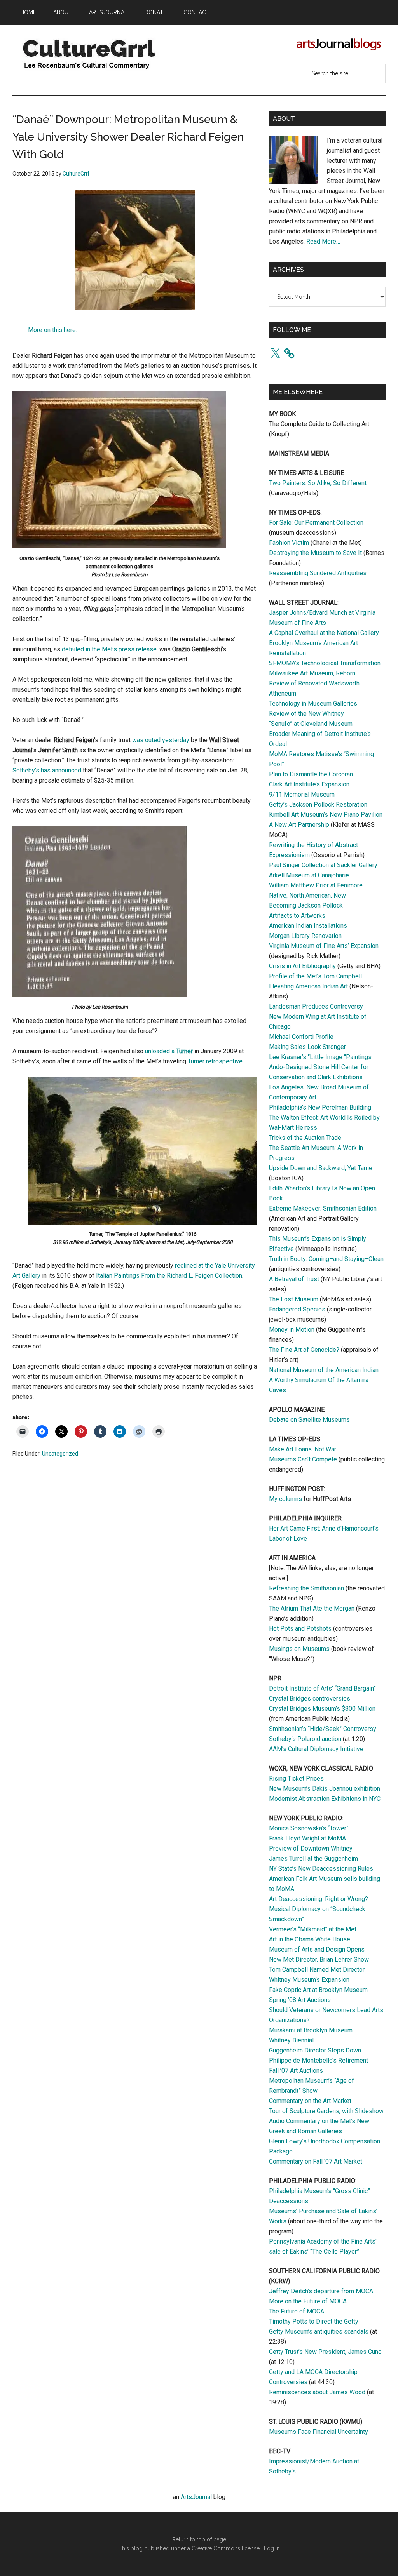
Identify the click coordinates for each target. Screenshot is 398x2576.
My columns (285, 1499)
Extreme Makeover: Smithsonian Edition (323, 1208)
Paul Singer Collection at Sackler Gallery (323, 865)
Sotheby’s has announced (47, 770)
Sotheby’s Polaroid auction (305, 1739)
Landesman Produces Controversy (316, 1006)
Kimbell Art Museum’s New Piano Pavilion (326, 815)
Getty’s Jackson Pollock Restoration (318, 804)
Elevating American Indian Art (308, 986)
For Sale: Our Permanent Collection (316, 523)
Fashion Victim (289, 543)
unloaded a (169, 1051)
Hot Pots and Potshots (300, 1629)
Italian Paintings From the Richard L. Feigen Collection (169, 1276)
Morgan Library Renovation (305, 936)
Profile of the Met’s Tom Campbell (315, 976)
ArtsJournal (196, 2497)
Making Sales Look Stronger (307, 1047)
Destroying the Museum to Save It (315, 553)
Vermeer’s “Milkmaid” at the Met (313, 1929)
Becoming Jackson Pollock (306, 905)
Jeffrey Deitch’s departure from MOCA (321, 2291)
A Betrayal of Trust (294, 1279)
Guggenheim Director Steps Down (315, 2050)
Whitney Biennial (291, 2040)
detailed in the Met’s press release (109, 649)
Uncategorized (60, 1454)
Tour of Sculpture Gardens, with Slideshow (326, 2111)
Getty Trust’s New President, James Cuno (325, 2352)
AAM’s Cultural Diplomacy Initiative (316, 1749)
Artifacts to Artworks (297, 916)
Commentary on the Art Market (310, 2101)
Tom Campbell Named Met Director (317, 1970)
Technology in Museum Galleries (313, 704)
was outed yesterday (161, 740)
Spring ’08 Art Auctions (300, 2000)
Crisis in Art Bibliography (302, 966)
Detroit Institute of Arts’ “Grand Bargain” (322, 1688)
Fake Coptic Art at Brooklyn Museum (318, 1990)
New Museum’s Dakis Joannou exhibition (325, 1789)
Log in (272, 2548)
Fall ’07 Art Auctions (296, 2071)
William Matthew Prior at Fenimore (316, 885)
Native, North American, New (307, 895)
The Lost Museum (294, 1299)
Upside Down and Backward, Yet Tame (321, 1168)
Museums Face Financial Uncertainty (319, 2432)
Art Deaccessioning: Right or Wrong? (319, 1899)
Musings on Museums (299, 1649)
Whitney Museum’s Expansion (309, 1980)
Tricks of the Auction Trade (305, 1138)
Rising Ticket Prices (296, 1779)
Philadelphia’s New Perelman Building (320, 1107)
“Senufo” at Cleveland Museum (311, 724)
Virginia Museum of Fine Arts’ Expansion (324, 946)
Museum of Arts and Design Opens (317, 1949)
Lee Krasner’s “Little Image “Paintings (320, 1057)
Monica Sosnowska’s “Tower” (309, 1828)
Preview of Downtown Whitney (311, 1848)
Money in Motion (292, 1330)
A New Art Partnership (299, 825)
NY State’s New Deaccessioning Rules (321, 1869)
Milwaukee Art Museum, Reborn (312, 673)
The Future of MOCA (297, 2311)
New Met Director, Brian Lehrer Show (319, 1959)
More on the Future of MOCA (308, 2301)
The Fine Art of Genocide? (304, 1350)
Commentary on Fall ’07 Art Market (316, 2161)
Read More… (323, 241)
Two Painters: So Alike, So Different (318, 483)
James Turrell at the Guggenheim (313, 1859)
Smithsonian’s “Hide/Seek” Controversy (323, 1729)
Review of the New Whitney (306, 714)
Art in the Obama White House (310, 1939)
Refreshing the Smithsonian (306, 1588)
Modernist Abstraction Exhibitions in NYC (325, 1799)
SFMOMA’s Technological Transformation (325, 663)
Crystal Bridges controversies (310, 1698)
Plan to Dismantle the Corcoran (311, 774)
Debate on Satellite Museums (309, 1420)
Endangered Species (297, 1309)
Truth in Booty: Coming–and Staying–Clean (326, 1259)
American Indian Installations (308, 926)
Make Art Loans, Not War (303, 1449)
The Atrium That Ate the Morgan (312, 1608)
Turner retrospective (215, 1061)
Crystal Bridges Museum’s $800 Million (322, 1709)
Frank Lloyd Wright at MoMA (307, 1838)
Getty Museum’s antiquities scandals (319, 2332)
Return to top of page (199, 2539)
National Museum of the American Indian (324, 1370)
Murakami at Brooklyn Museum (311, 2030)
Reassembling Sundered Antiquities (318, 573)
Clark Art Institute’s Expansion (309, 784)
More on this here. (52, 330)
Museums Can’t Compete (303, 1459)
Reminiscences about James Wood (317, 2392)
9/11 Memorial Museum (302, 794)
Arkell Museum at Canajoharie (309, 875)
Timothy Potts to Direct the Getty (314, 2321)
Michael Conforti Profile (301, 1037)
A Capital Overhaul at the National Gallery (324, 633)
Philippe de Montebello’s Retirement (319, 2060)
